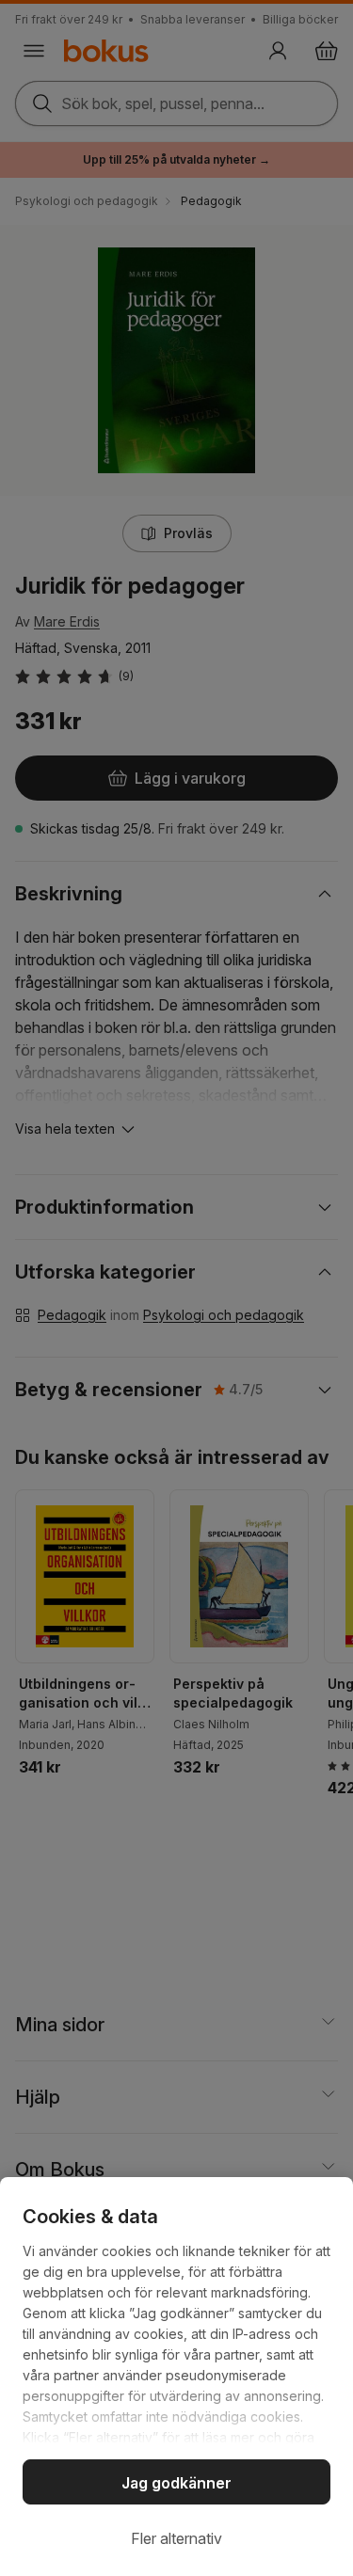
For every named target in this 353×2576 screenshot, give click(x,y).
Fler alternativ (176, 2538)
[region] (176, 2377)
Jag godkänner (176, 2483)
